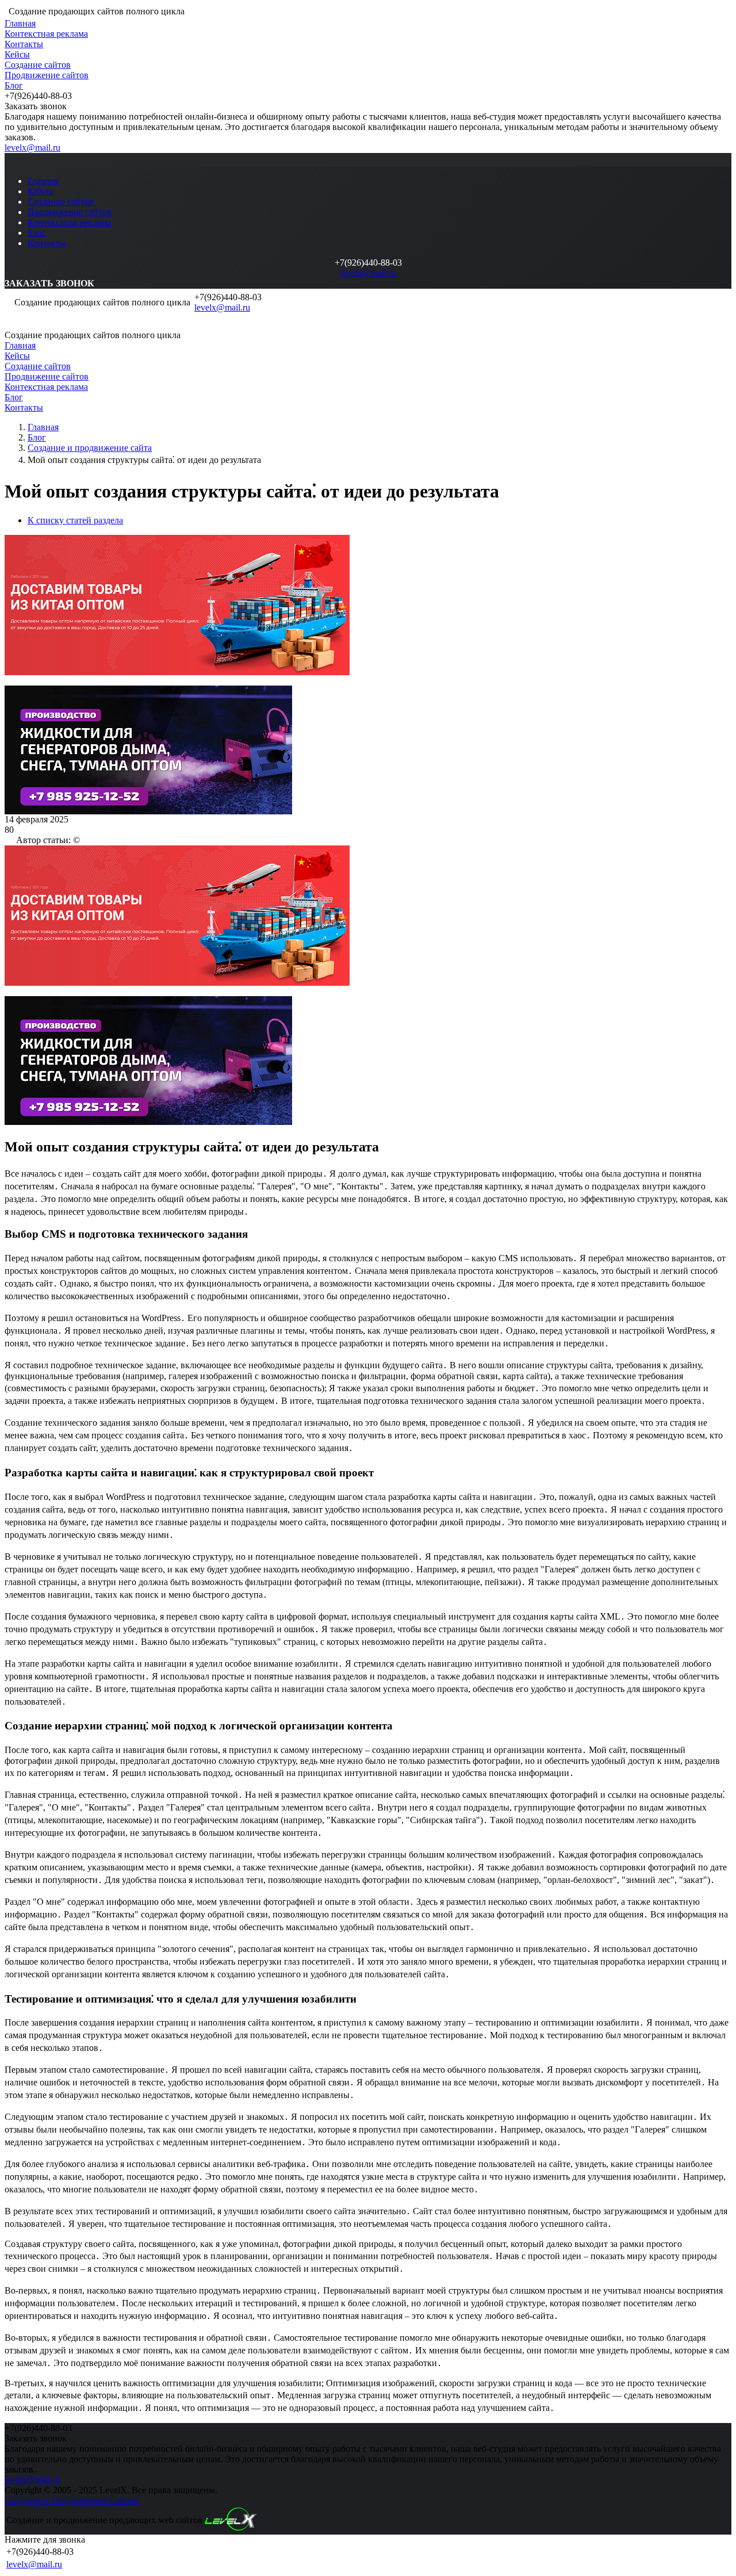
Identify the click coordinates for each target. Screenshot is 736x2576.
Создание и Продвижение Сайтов (71, 2500)
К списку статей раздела (75, 520)
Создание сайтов (38, 65)
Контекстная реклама (46, 34)
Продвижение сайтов (47, 75)
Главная (20, 23)
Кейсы (17, 54)
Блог (14, 85)
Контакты (24, 44)
